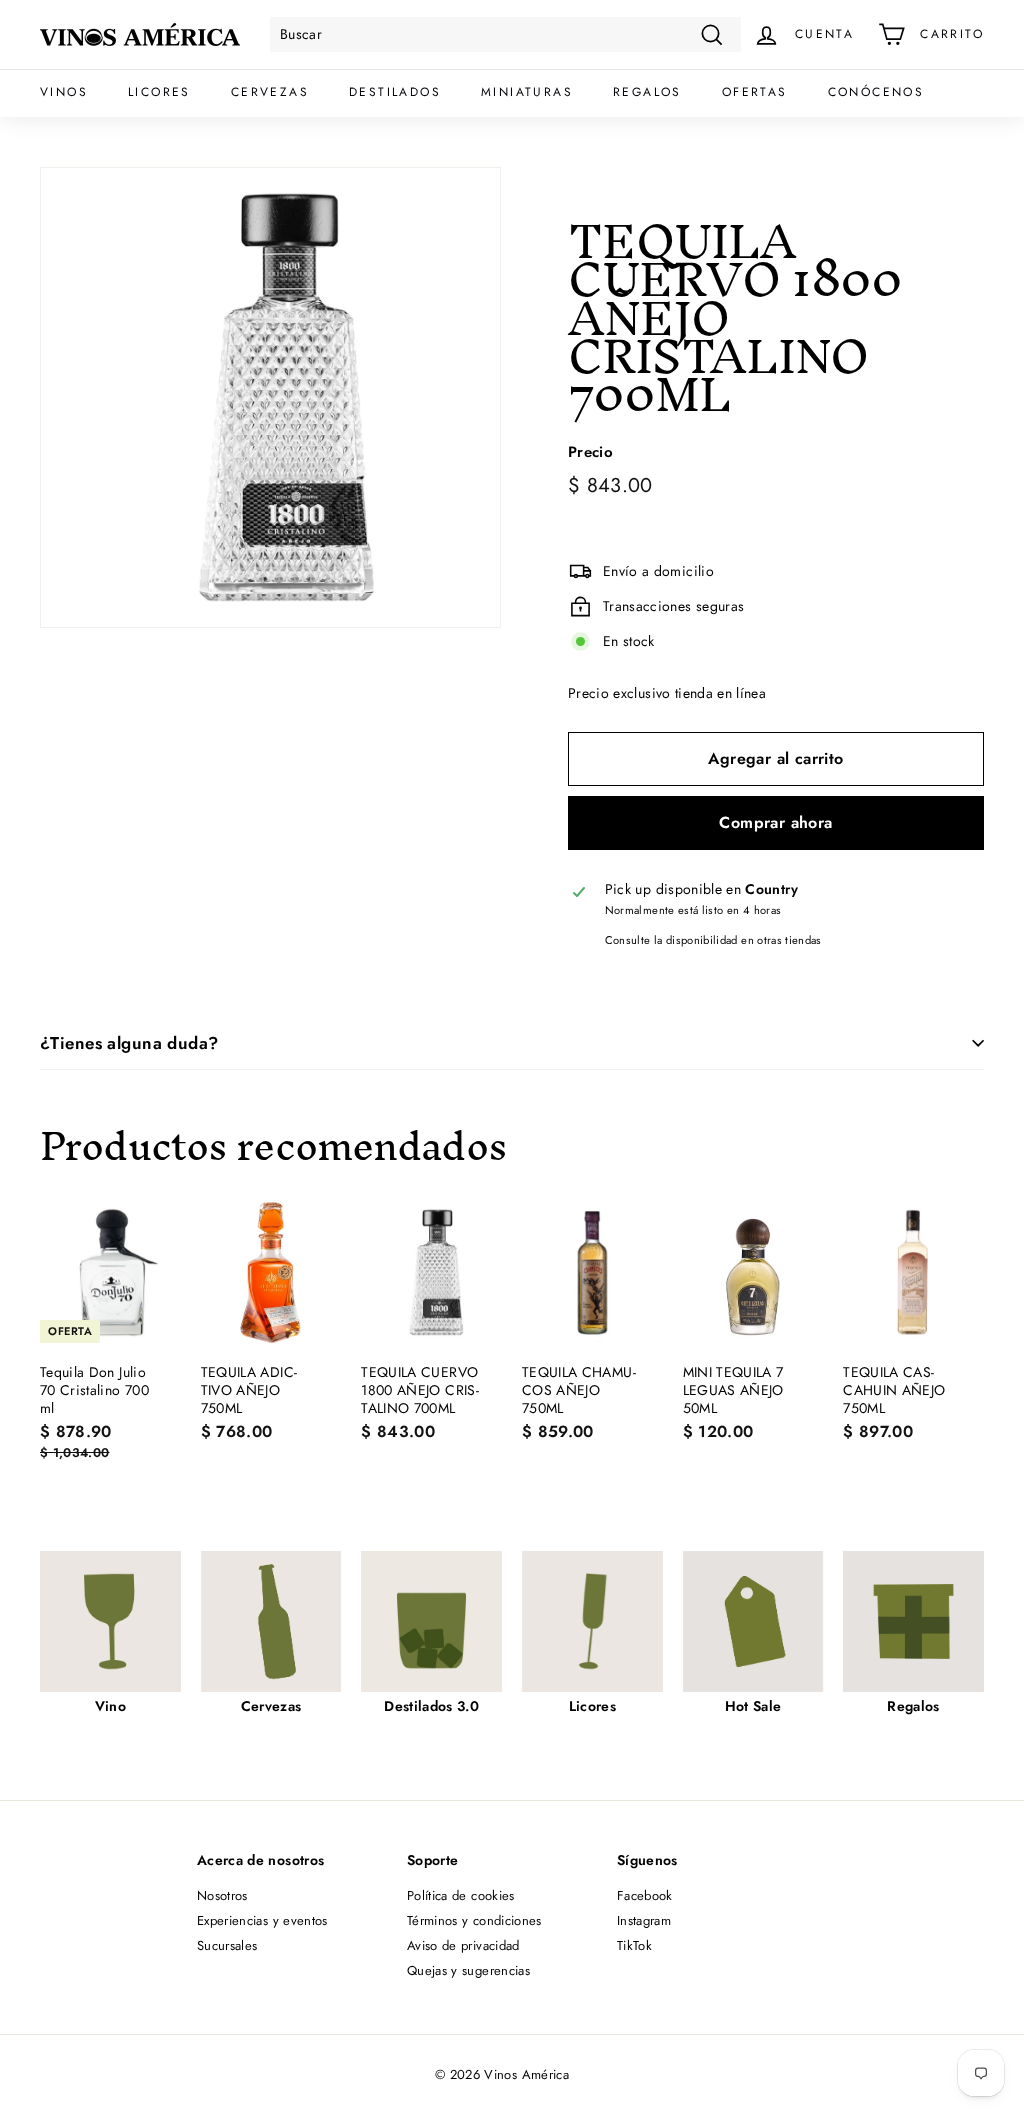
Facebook (645, 1895)
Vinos (64, 92)
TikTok (634, 1945)
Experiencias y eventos (262, 1920)
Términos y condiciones (474, 1920)
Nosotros (222, 1895)
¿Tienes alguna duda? (129, 1043)
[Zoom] (270, 397)
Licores (159, 92)
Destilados (395, 92)
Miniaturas (527, 92)
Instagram (644, 1920)
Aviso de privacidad (463, 1945)
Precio (590, 453)
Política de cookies (461, 1895)
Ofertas (755, 92)
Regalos (647, 92)
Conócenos (876, 92)
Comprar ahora (775, 822)
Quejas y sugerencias (468, 1970)
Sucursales (227, 1945)
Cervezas (270, 92)
